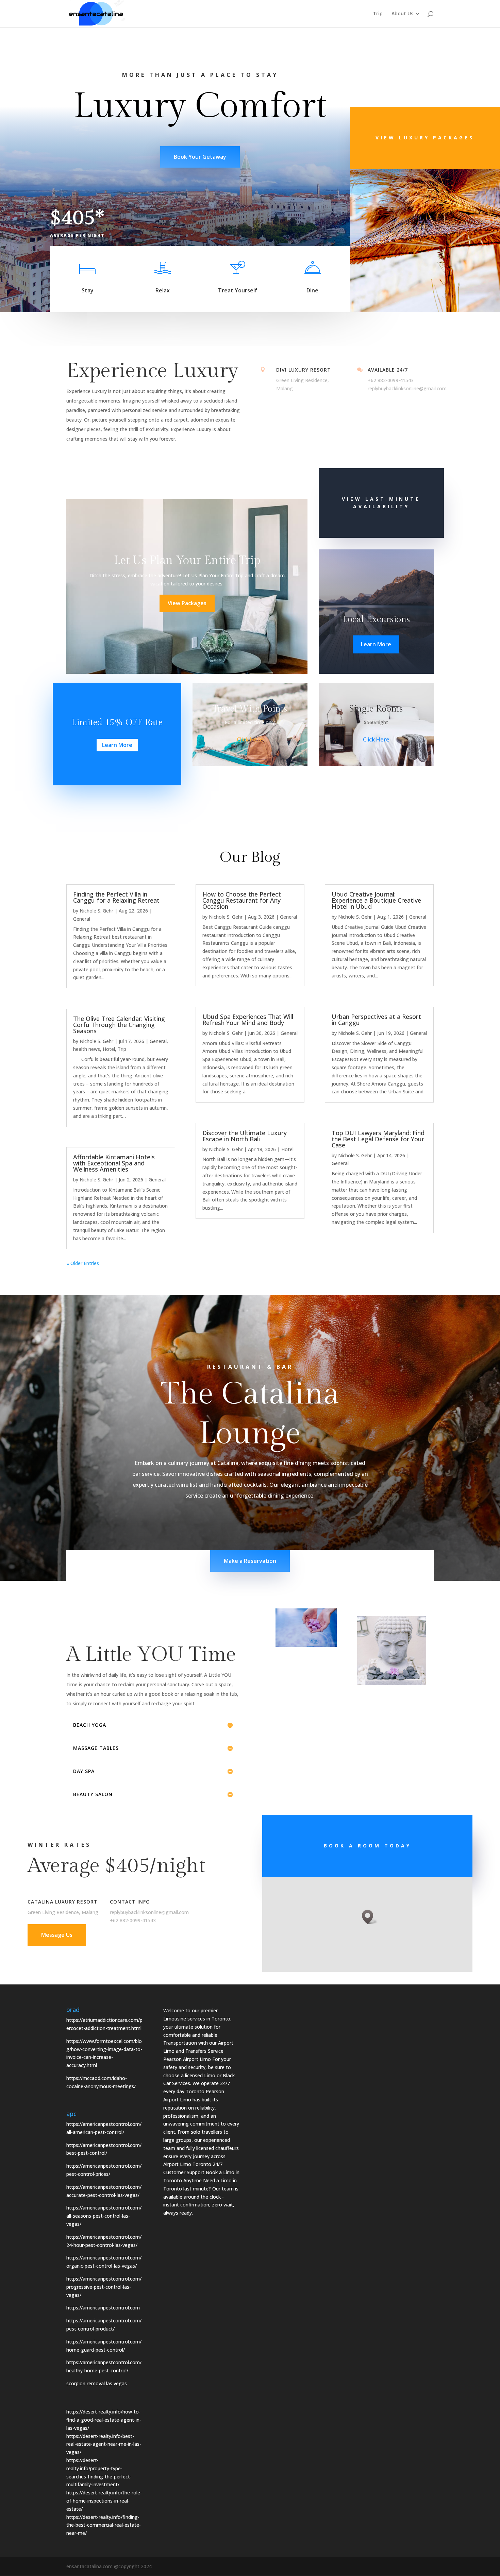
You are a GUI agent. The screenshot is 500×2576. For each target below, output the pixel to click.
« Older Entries (83, 1263)
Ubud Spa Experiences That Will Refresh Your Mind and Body (248, 1020)
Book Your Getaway (200, 157)
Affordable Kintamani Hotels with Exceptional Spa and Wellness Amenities (114, 1163)
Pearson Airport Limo (187, 2059)
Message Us (57, 1935)
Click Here (250, 739)
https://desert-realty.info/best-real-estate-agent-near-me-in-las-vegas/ (104, 2444)
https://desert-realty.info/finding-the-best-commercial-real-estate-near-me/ (104, 2525)
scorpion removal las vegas (97, 2383)
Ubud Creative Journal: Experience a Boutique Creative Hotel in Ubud (376, 900)
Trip (378, 14)
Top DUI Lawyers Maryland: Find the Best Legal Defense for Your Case (378, 1139)
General (82, 919)
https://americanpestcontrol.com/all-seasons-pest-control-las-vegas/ (104, 2216)
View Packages (187, 603)
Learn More (376, 644)
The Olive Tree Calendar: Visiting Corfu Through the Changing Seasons (119, 1025)
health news (87, 1049)
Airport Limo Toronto (187, 2164)
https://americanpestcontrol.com (103, 2308)
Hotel (109, 1049)
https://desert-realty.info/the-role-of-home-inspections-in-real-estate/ (104, 2501)
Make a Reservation (250, 1561)
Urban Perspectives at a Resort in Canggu (376, 1020)
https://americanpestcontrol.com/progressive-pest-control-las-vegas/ (104, 2287)
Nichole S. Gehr (96, 911)
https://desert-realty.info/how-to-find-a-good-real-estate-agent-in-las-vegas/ (104, 2420)
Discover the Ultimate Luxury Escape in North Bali (245, 1136)
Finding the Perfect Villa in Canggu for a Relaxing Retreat (116, 897)
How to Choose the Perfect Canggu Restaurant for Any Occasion (242, 900)
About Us (402, 14)
